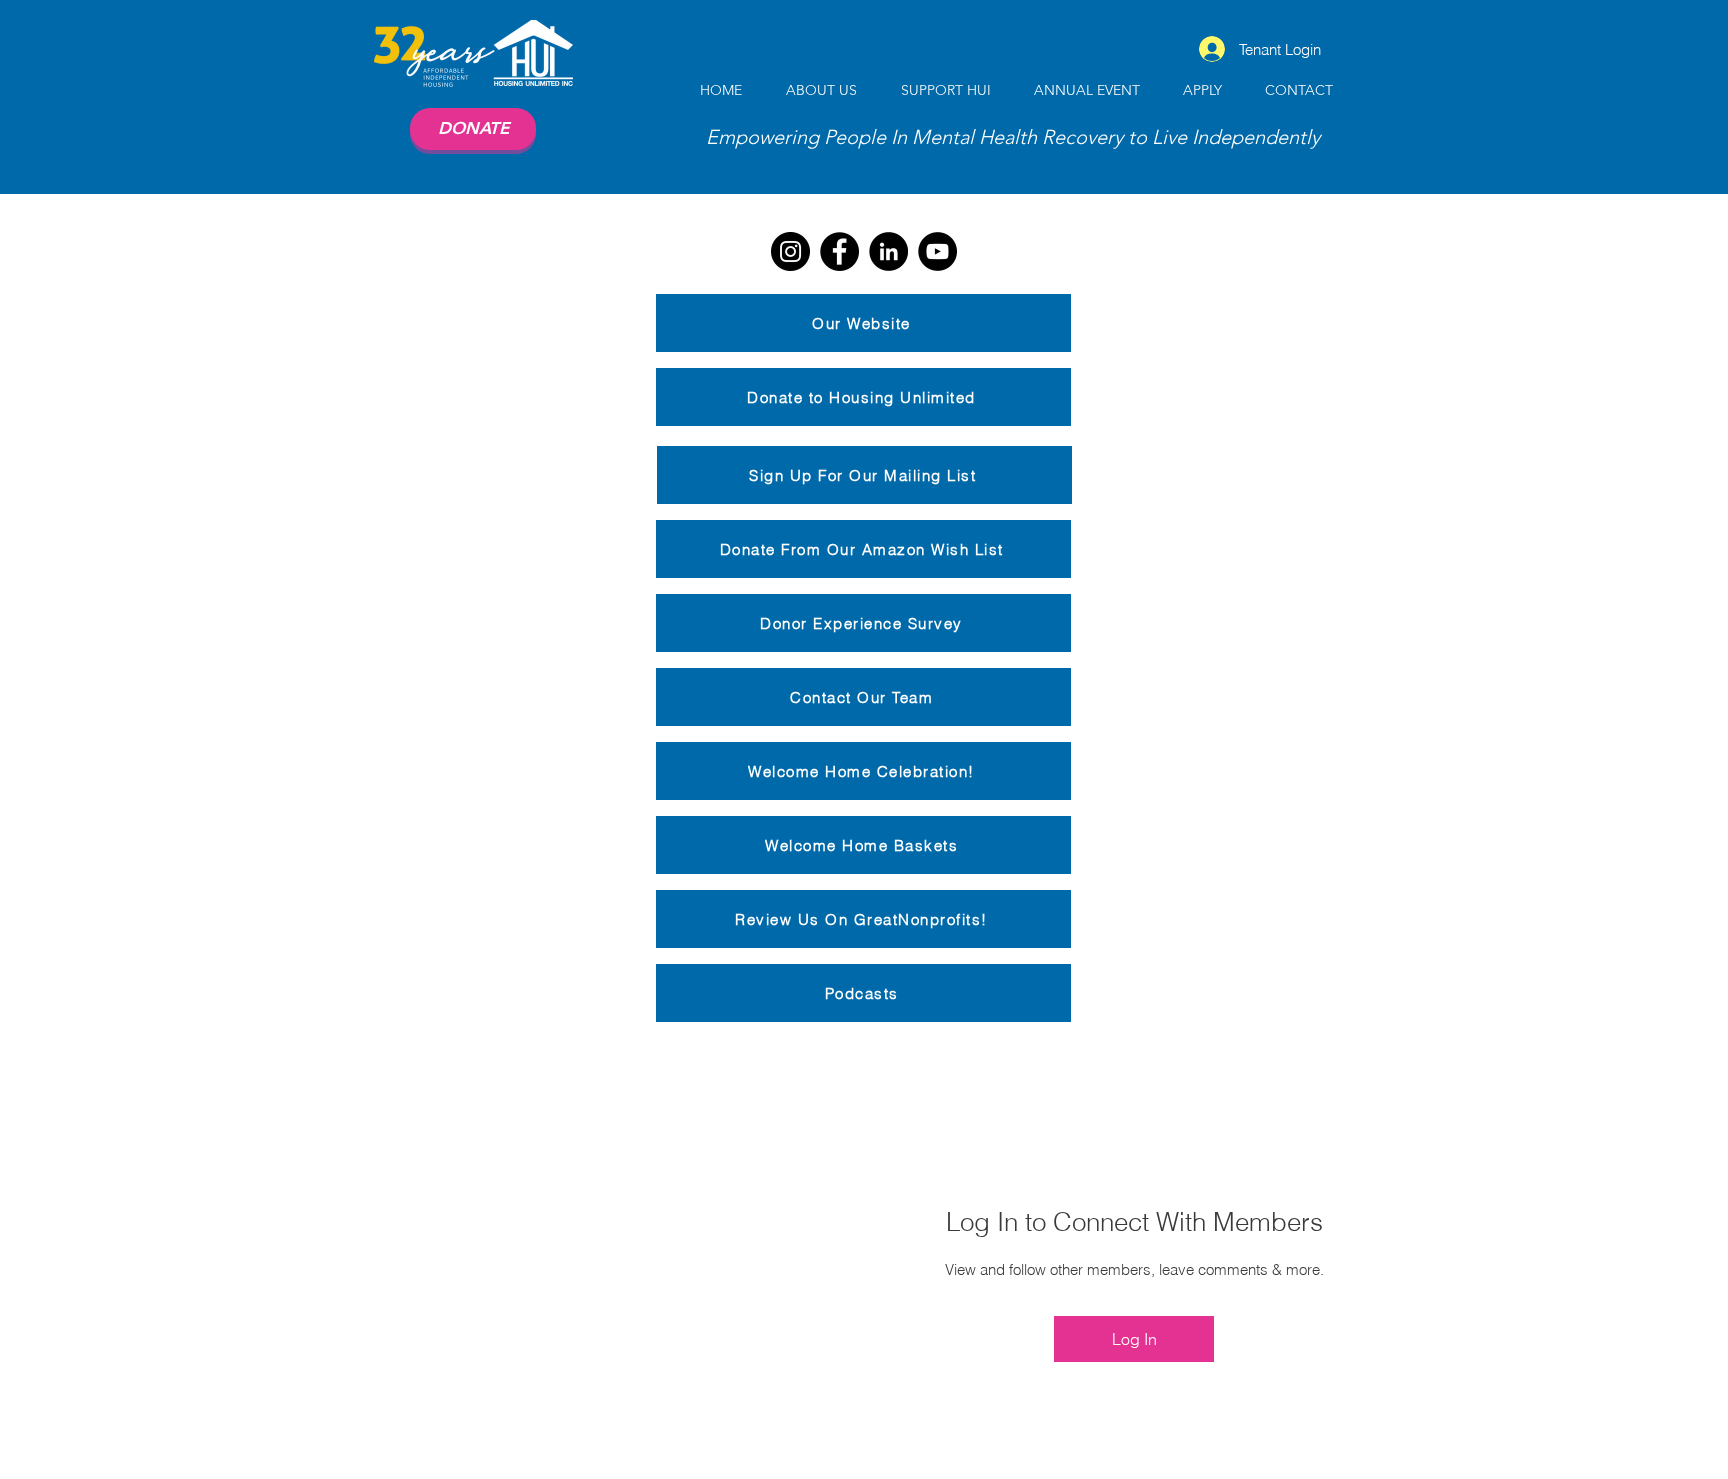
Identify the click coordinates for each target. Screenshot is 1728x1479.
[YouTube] (937, 251)
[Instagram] (790, 251)
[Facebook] (839, 251)
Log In (1134, 1339)
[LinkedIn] (888, 251)
